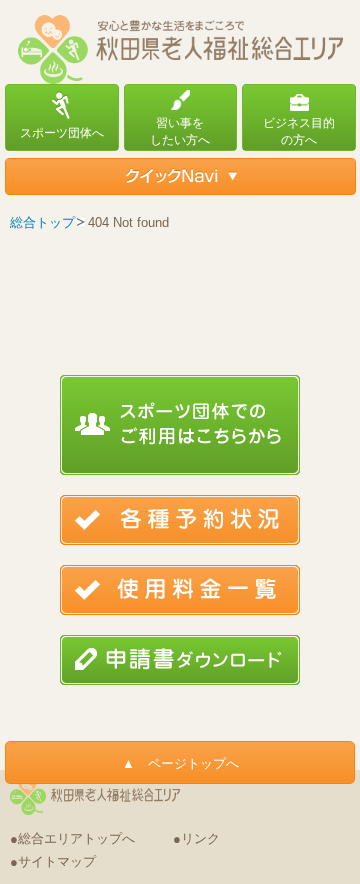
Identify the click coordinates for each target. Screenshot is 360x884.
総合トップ (42, 222)
